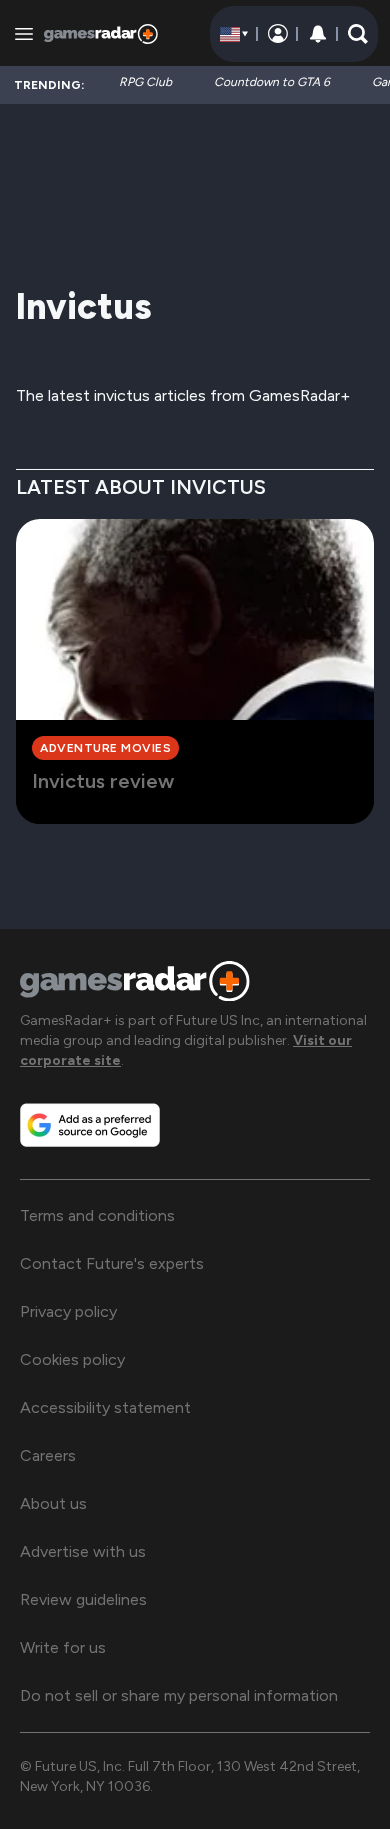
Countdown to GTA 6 (272, 82)
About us (53, 1503)
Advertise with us (83, 1551)
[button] (358, 34)
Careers (48, 1455)
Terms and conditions (97, 1215)
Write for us (63, 1647)
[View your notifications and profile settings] (318, 34)
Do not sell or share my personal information (179, 1695)
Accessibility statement (105, 1407)
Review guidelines (83, 1599)
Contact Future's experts (112, 1263)
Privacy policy (68, 1311)
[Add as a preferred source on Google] (90, 1125)
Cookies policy (72, 1359)
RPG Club (145, 82)
